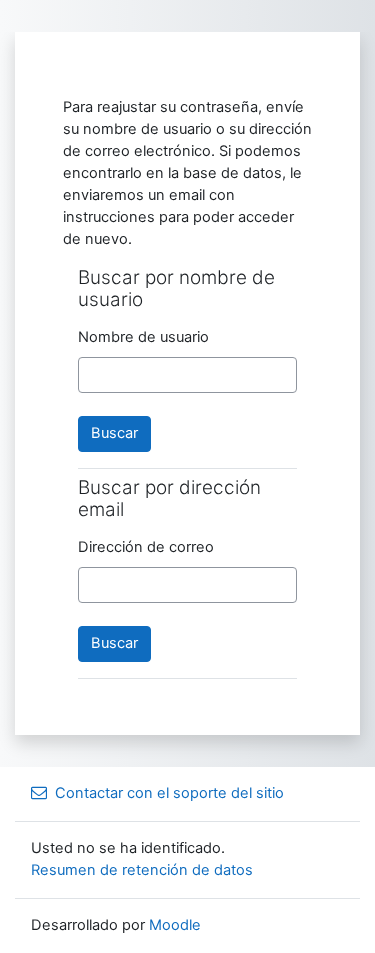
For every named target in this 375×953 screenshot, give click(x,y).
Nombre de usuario (143, 337)
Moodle (175, 925)
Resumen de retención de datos (142, 870)
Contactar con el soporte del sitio (169, 793)
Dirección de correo (146, 547)
